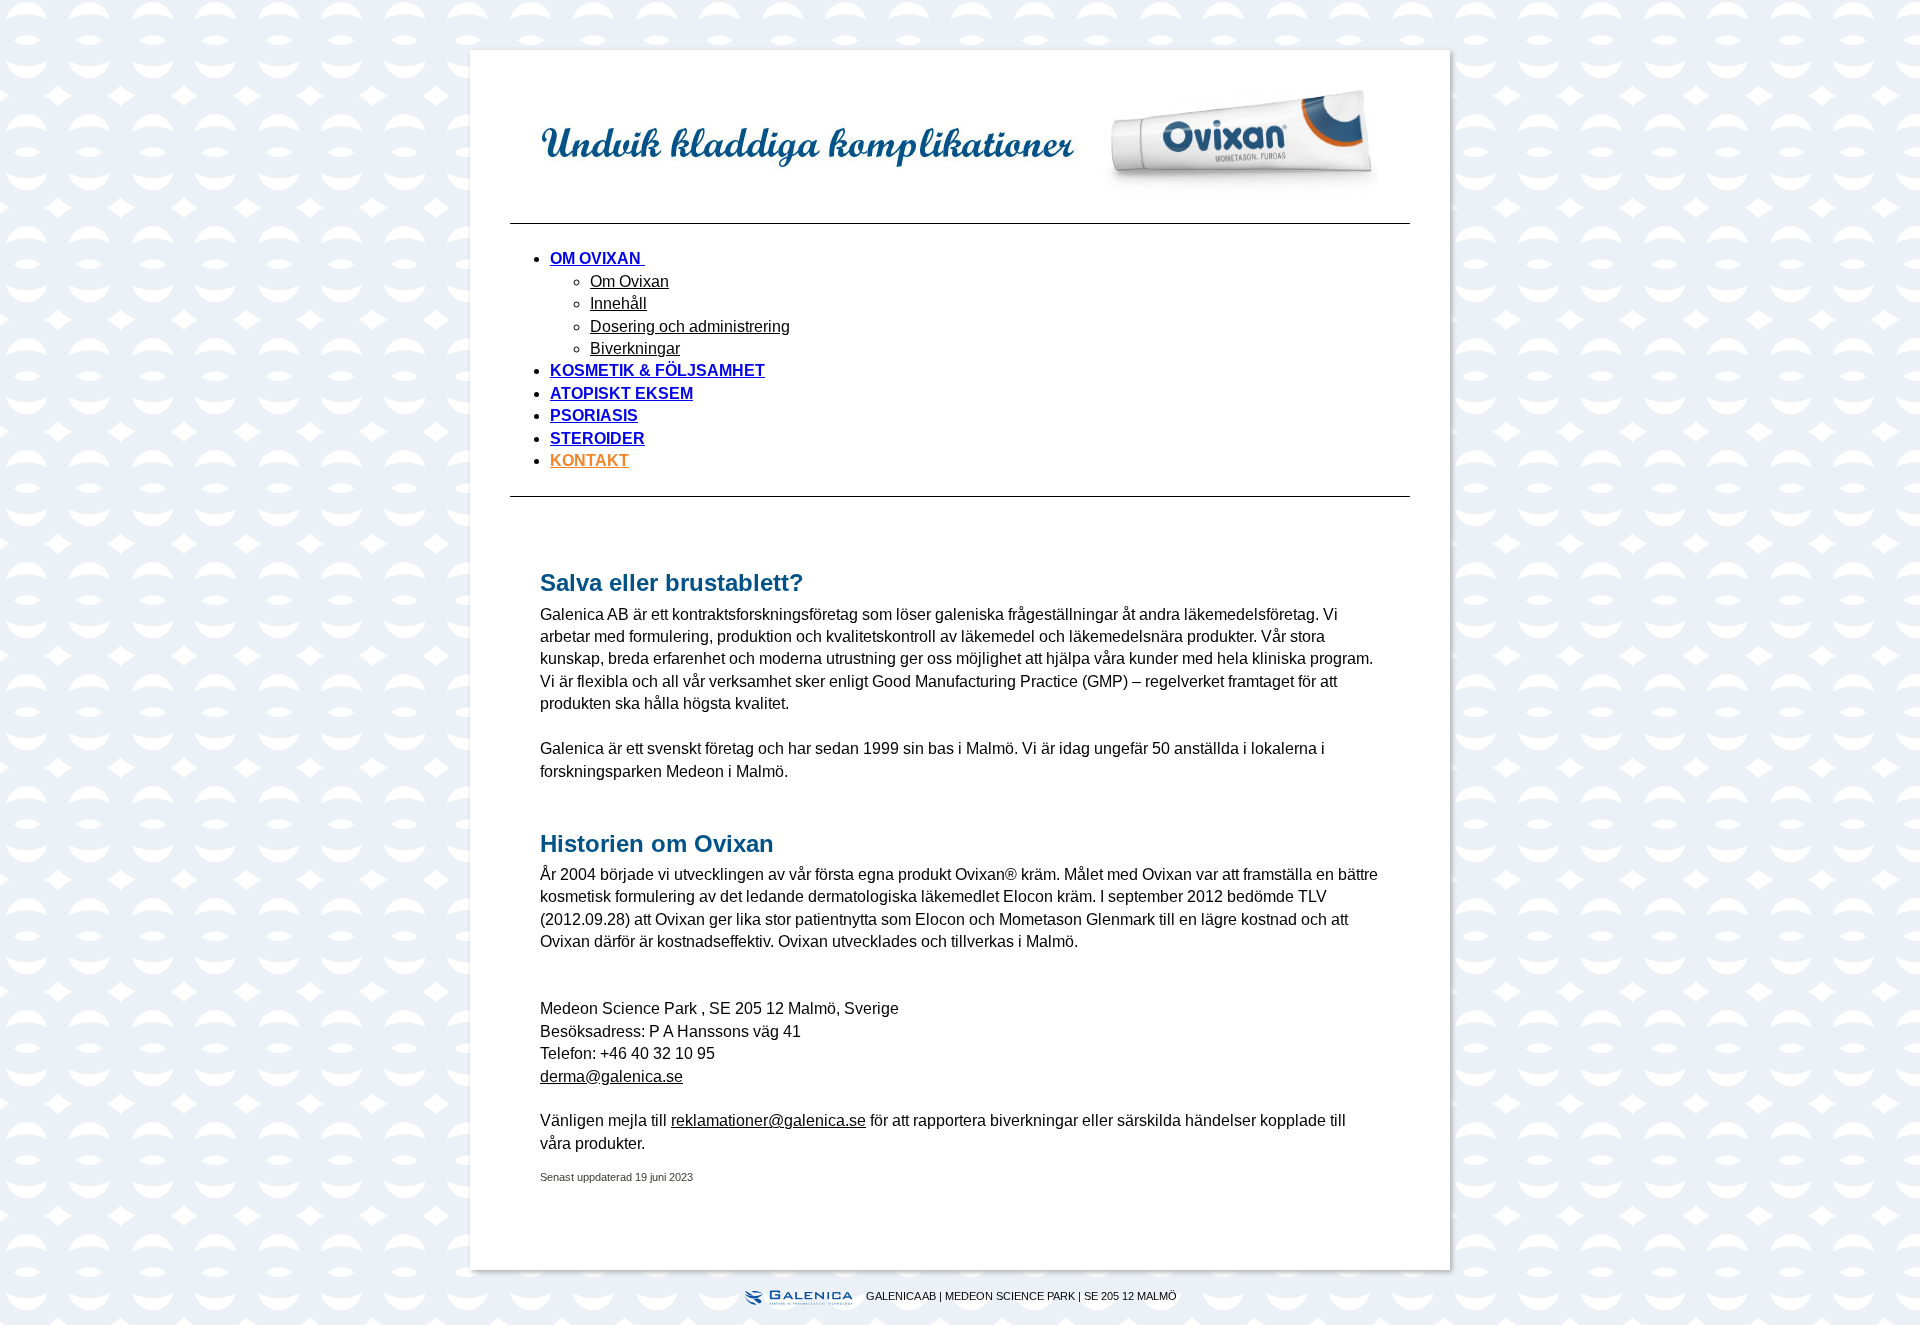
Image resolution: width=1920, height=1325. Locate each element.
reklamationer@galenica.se (768, 1120)
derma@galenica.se (611, 1076)
